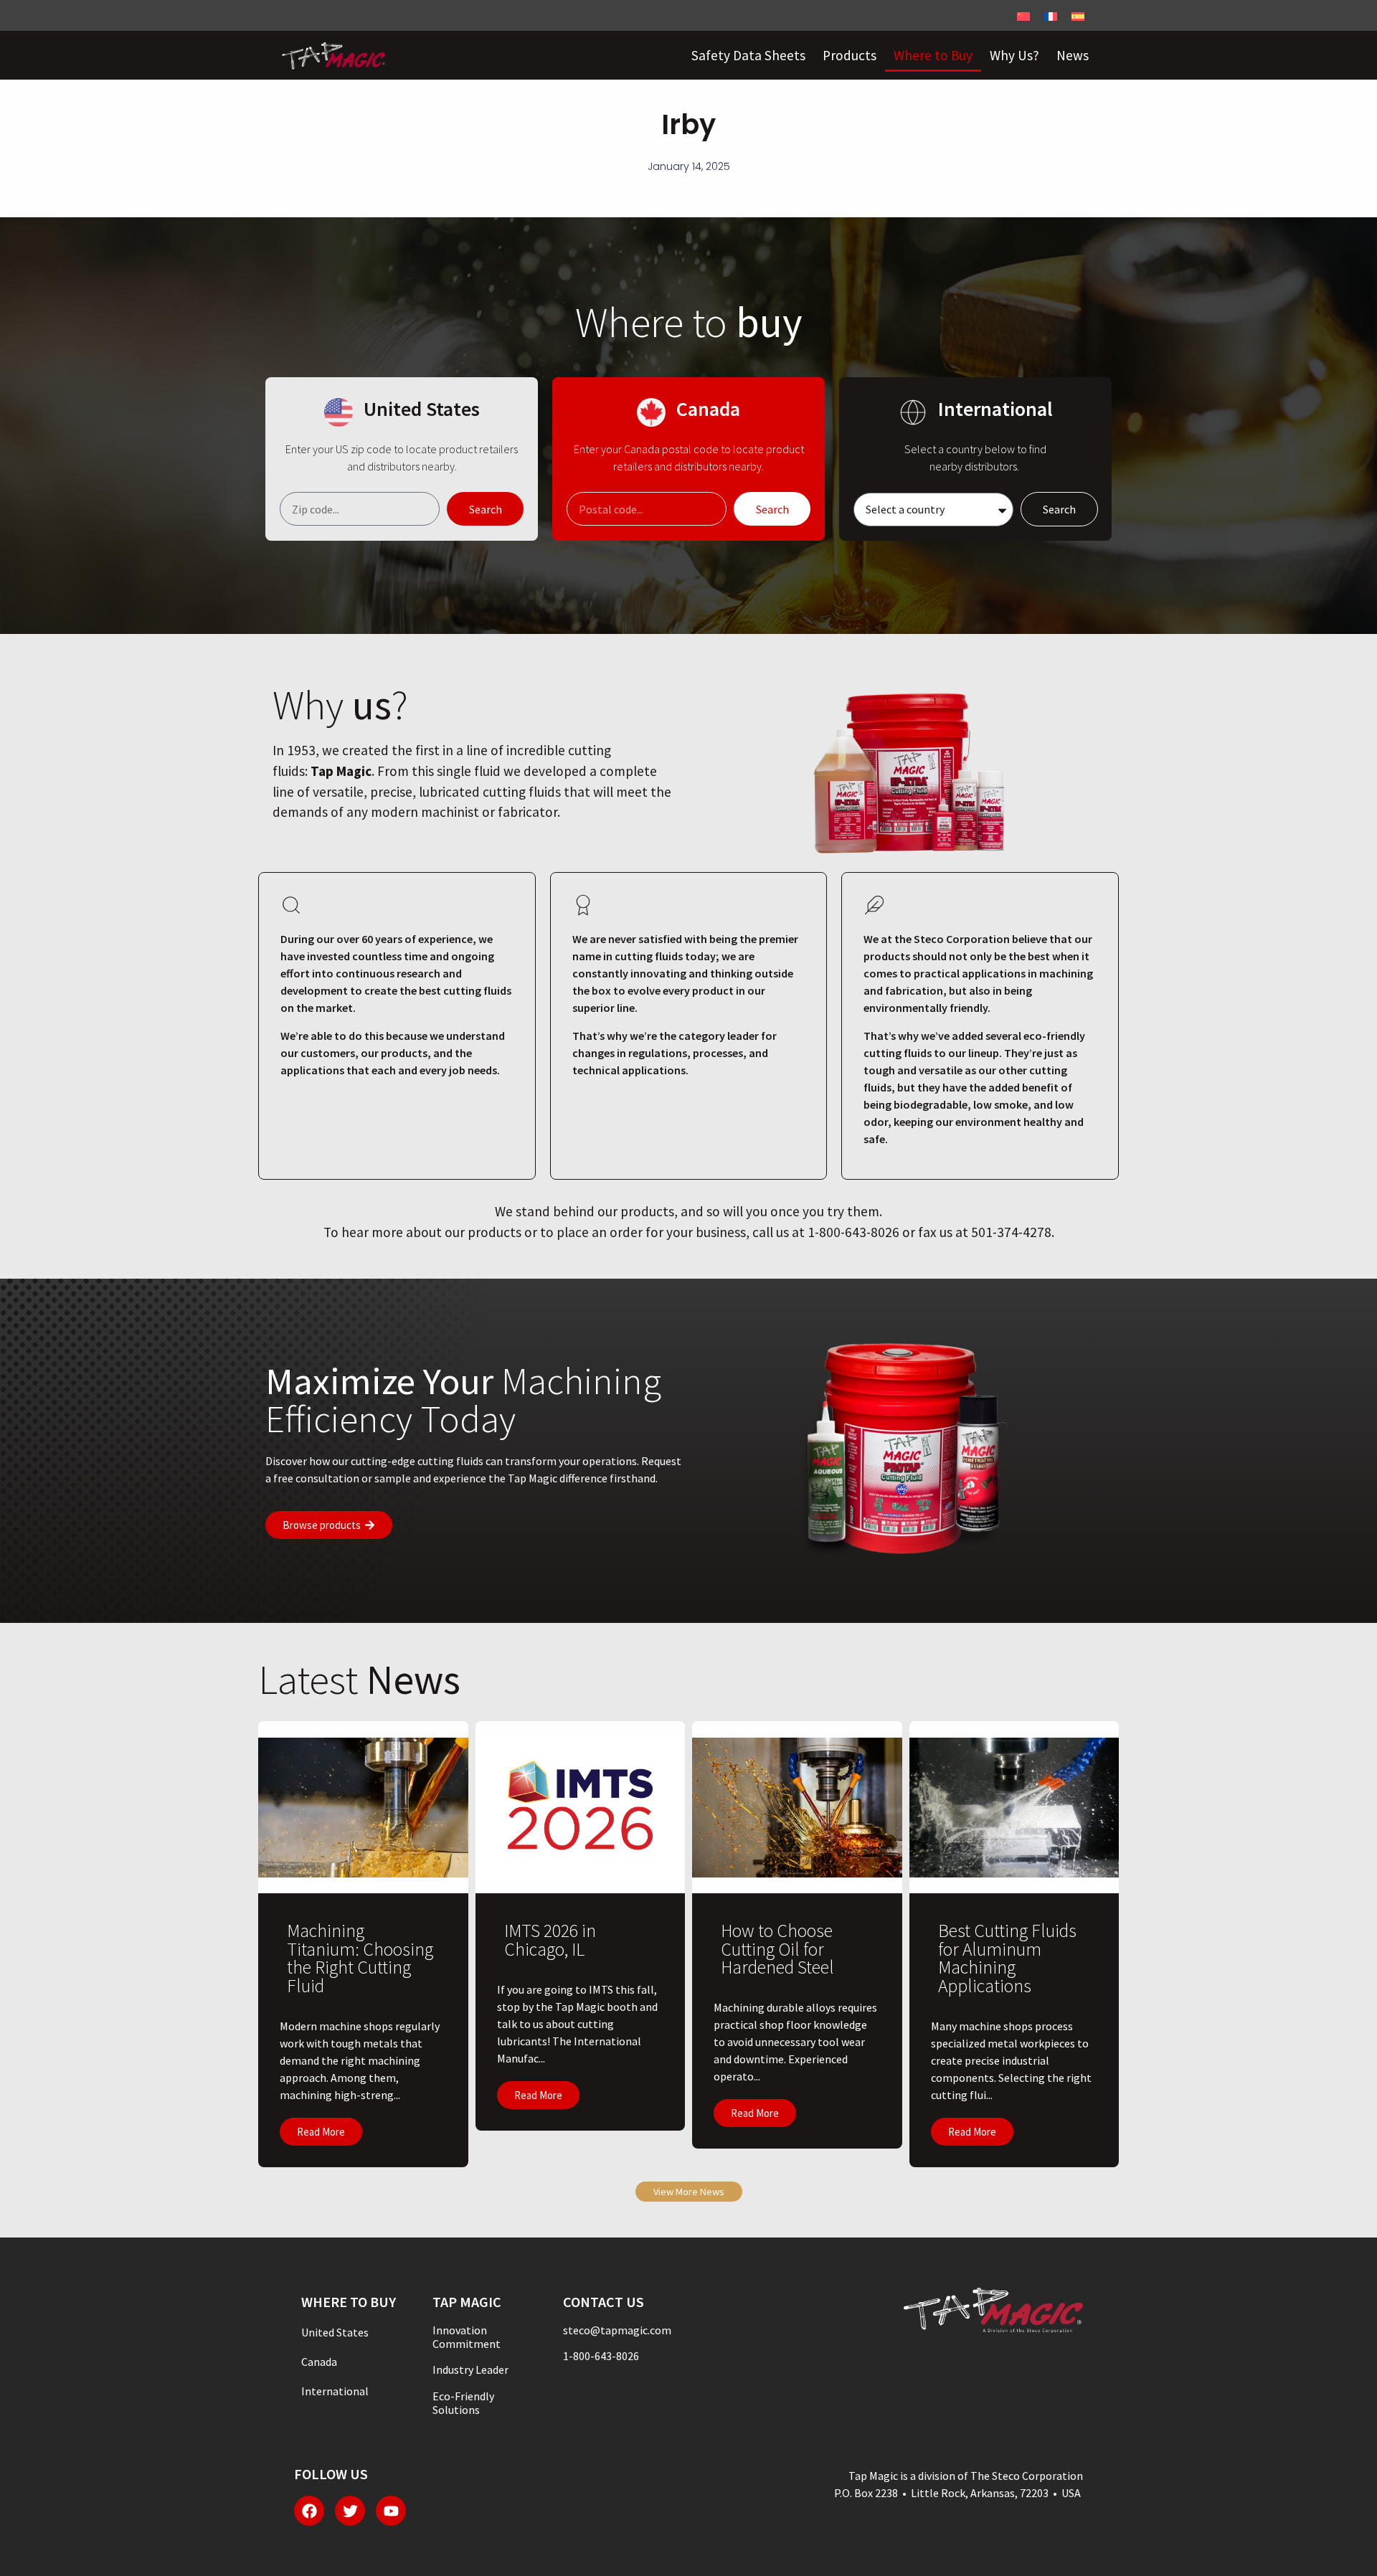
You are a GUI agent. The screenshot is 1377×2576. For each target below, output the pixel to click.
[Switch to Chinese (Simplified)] (1023, 15)
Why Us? (1014, 55)
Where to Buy (933, 55)
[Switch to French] (1051, 15)
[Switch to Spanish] (1078, 15)
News (1073, 55)
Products (850, 55)
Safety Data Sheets (748, 55)
